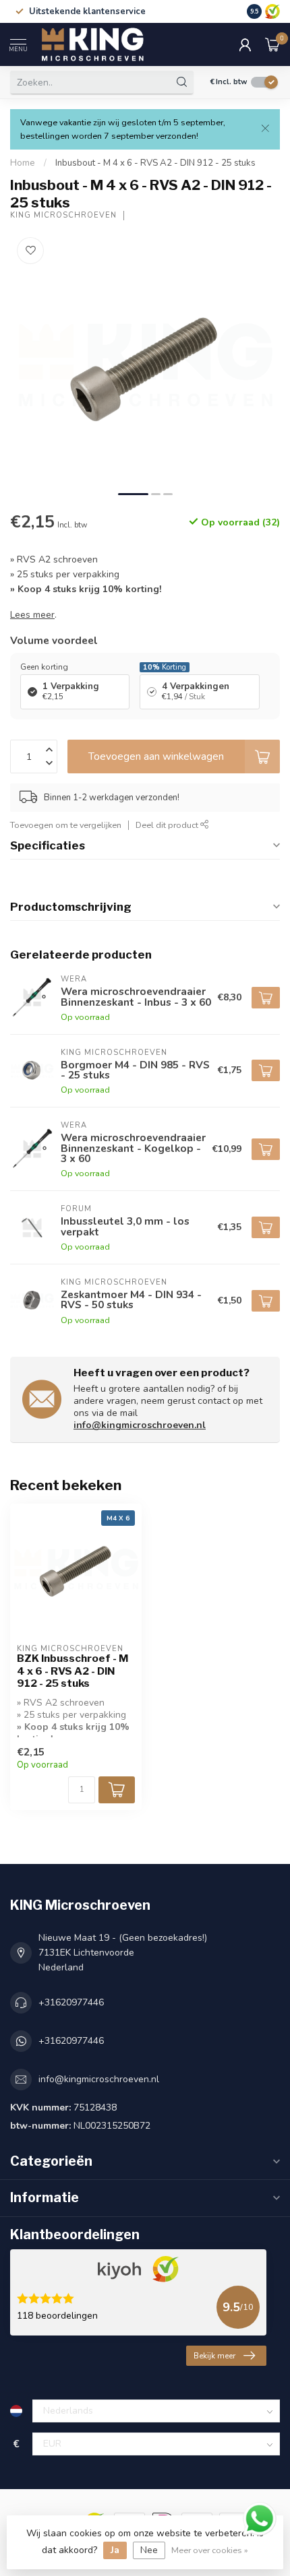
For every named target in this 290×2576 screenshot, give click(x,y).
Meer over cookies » (210, 2550)
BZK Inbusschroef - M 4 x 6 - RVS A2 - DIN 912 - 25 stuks (72, 1671)
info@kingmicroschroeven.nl (140, 1425)
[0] (272, 44)
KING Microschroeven (63, 215)
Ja (115, 2550)
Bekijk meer (214, 2356)
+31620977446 (71, 2002)
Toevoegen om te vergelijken (66, 825)
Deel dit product (168, 825)
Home (23, 163)
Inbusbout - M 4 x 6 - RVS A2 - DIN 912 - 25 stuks (155, 163)
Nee (149, 2550)
